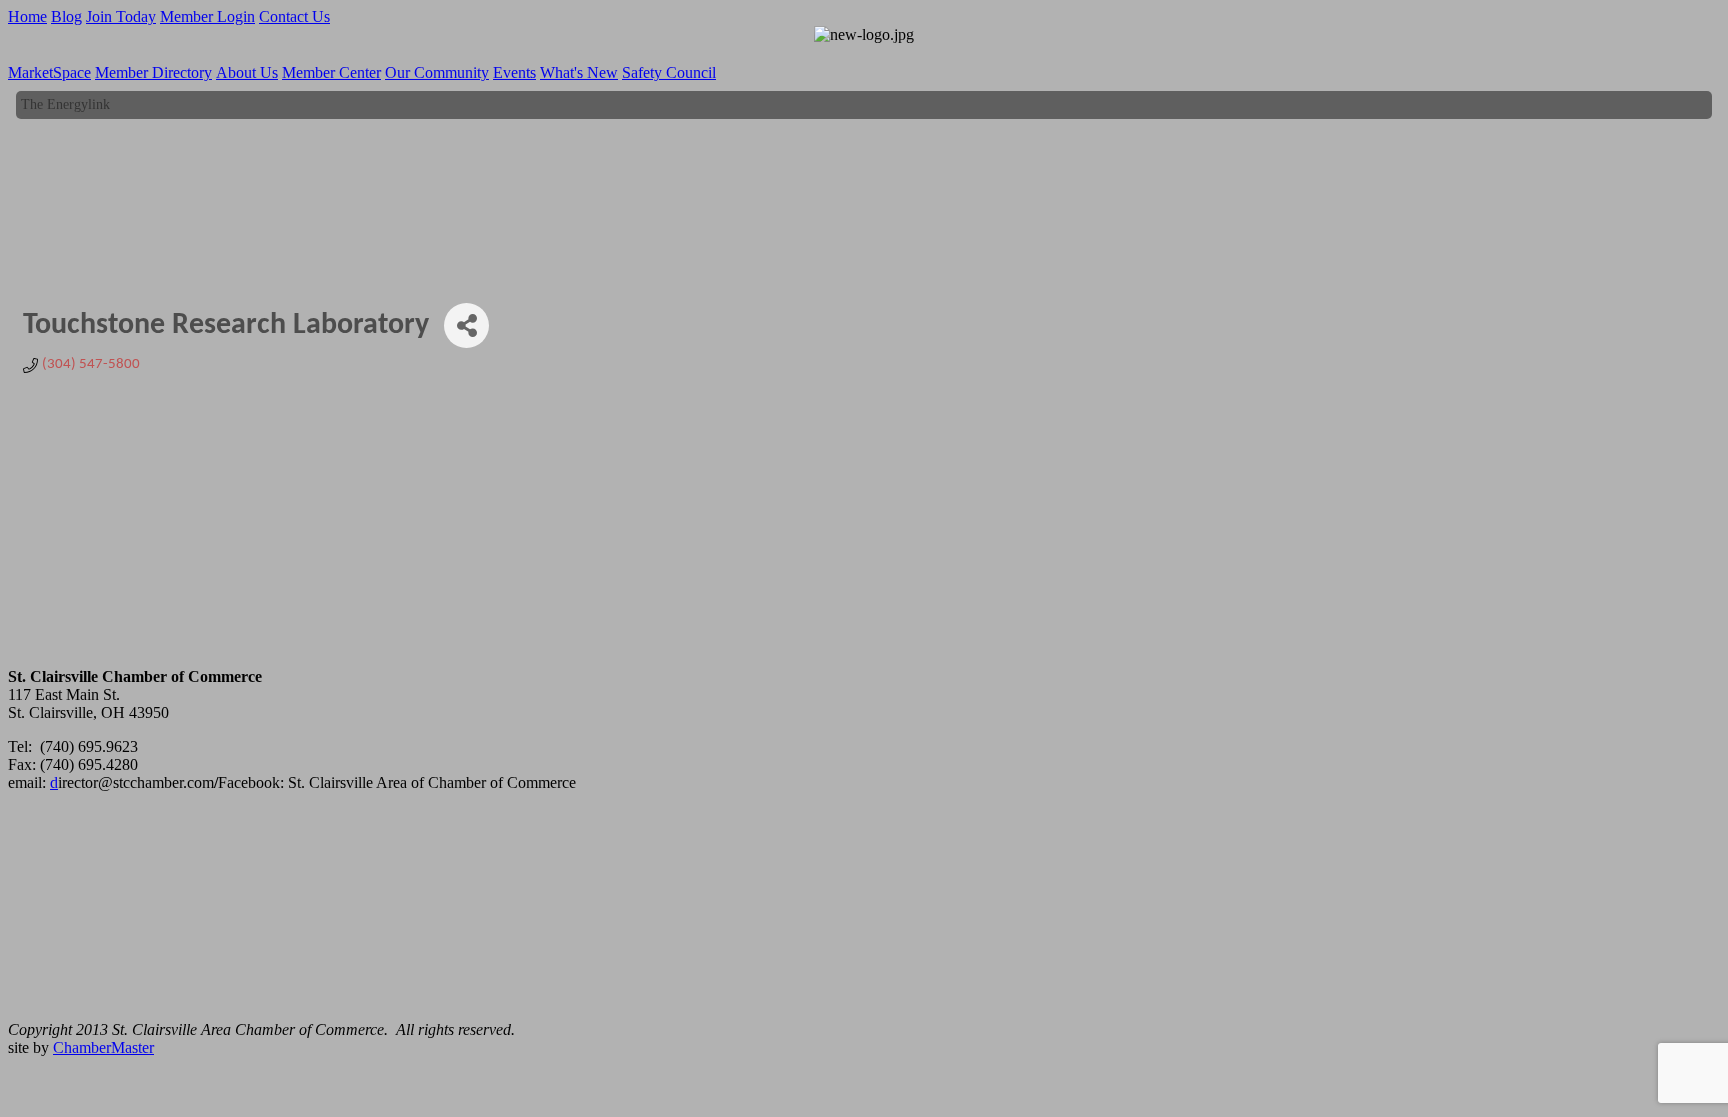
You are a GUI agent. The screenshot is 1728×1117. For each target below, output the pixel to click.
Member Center (331, 72)
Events (514, 72)
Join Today (121, 16)
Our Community (437, 72)
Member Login (207, 16)
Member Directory (153, 72)
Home (27, 16)
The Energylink (65, 100)
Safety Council (669, 72)
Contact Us (294, 16)
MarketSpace (49, 72)
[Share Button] (466, 325)
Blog (66, 16)
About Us (247, 72)
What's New (579, 72)
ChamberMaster (103, 1047)
